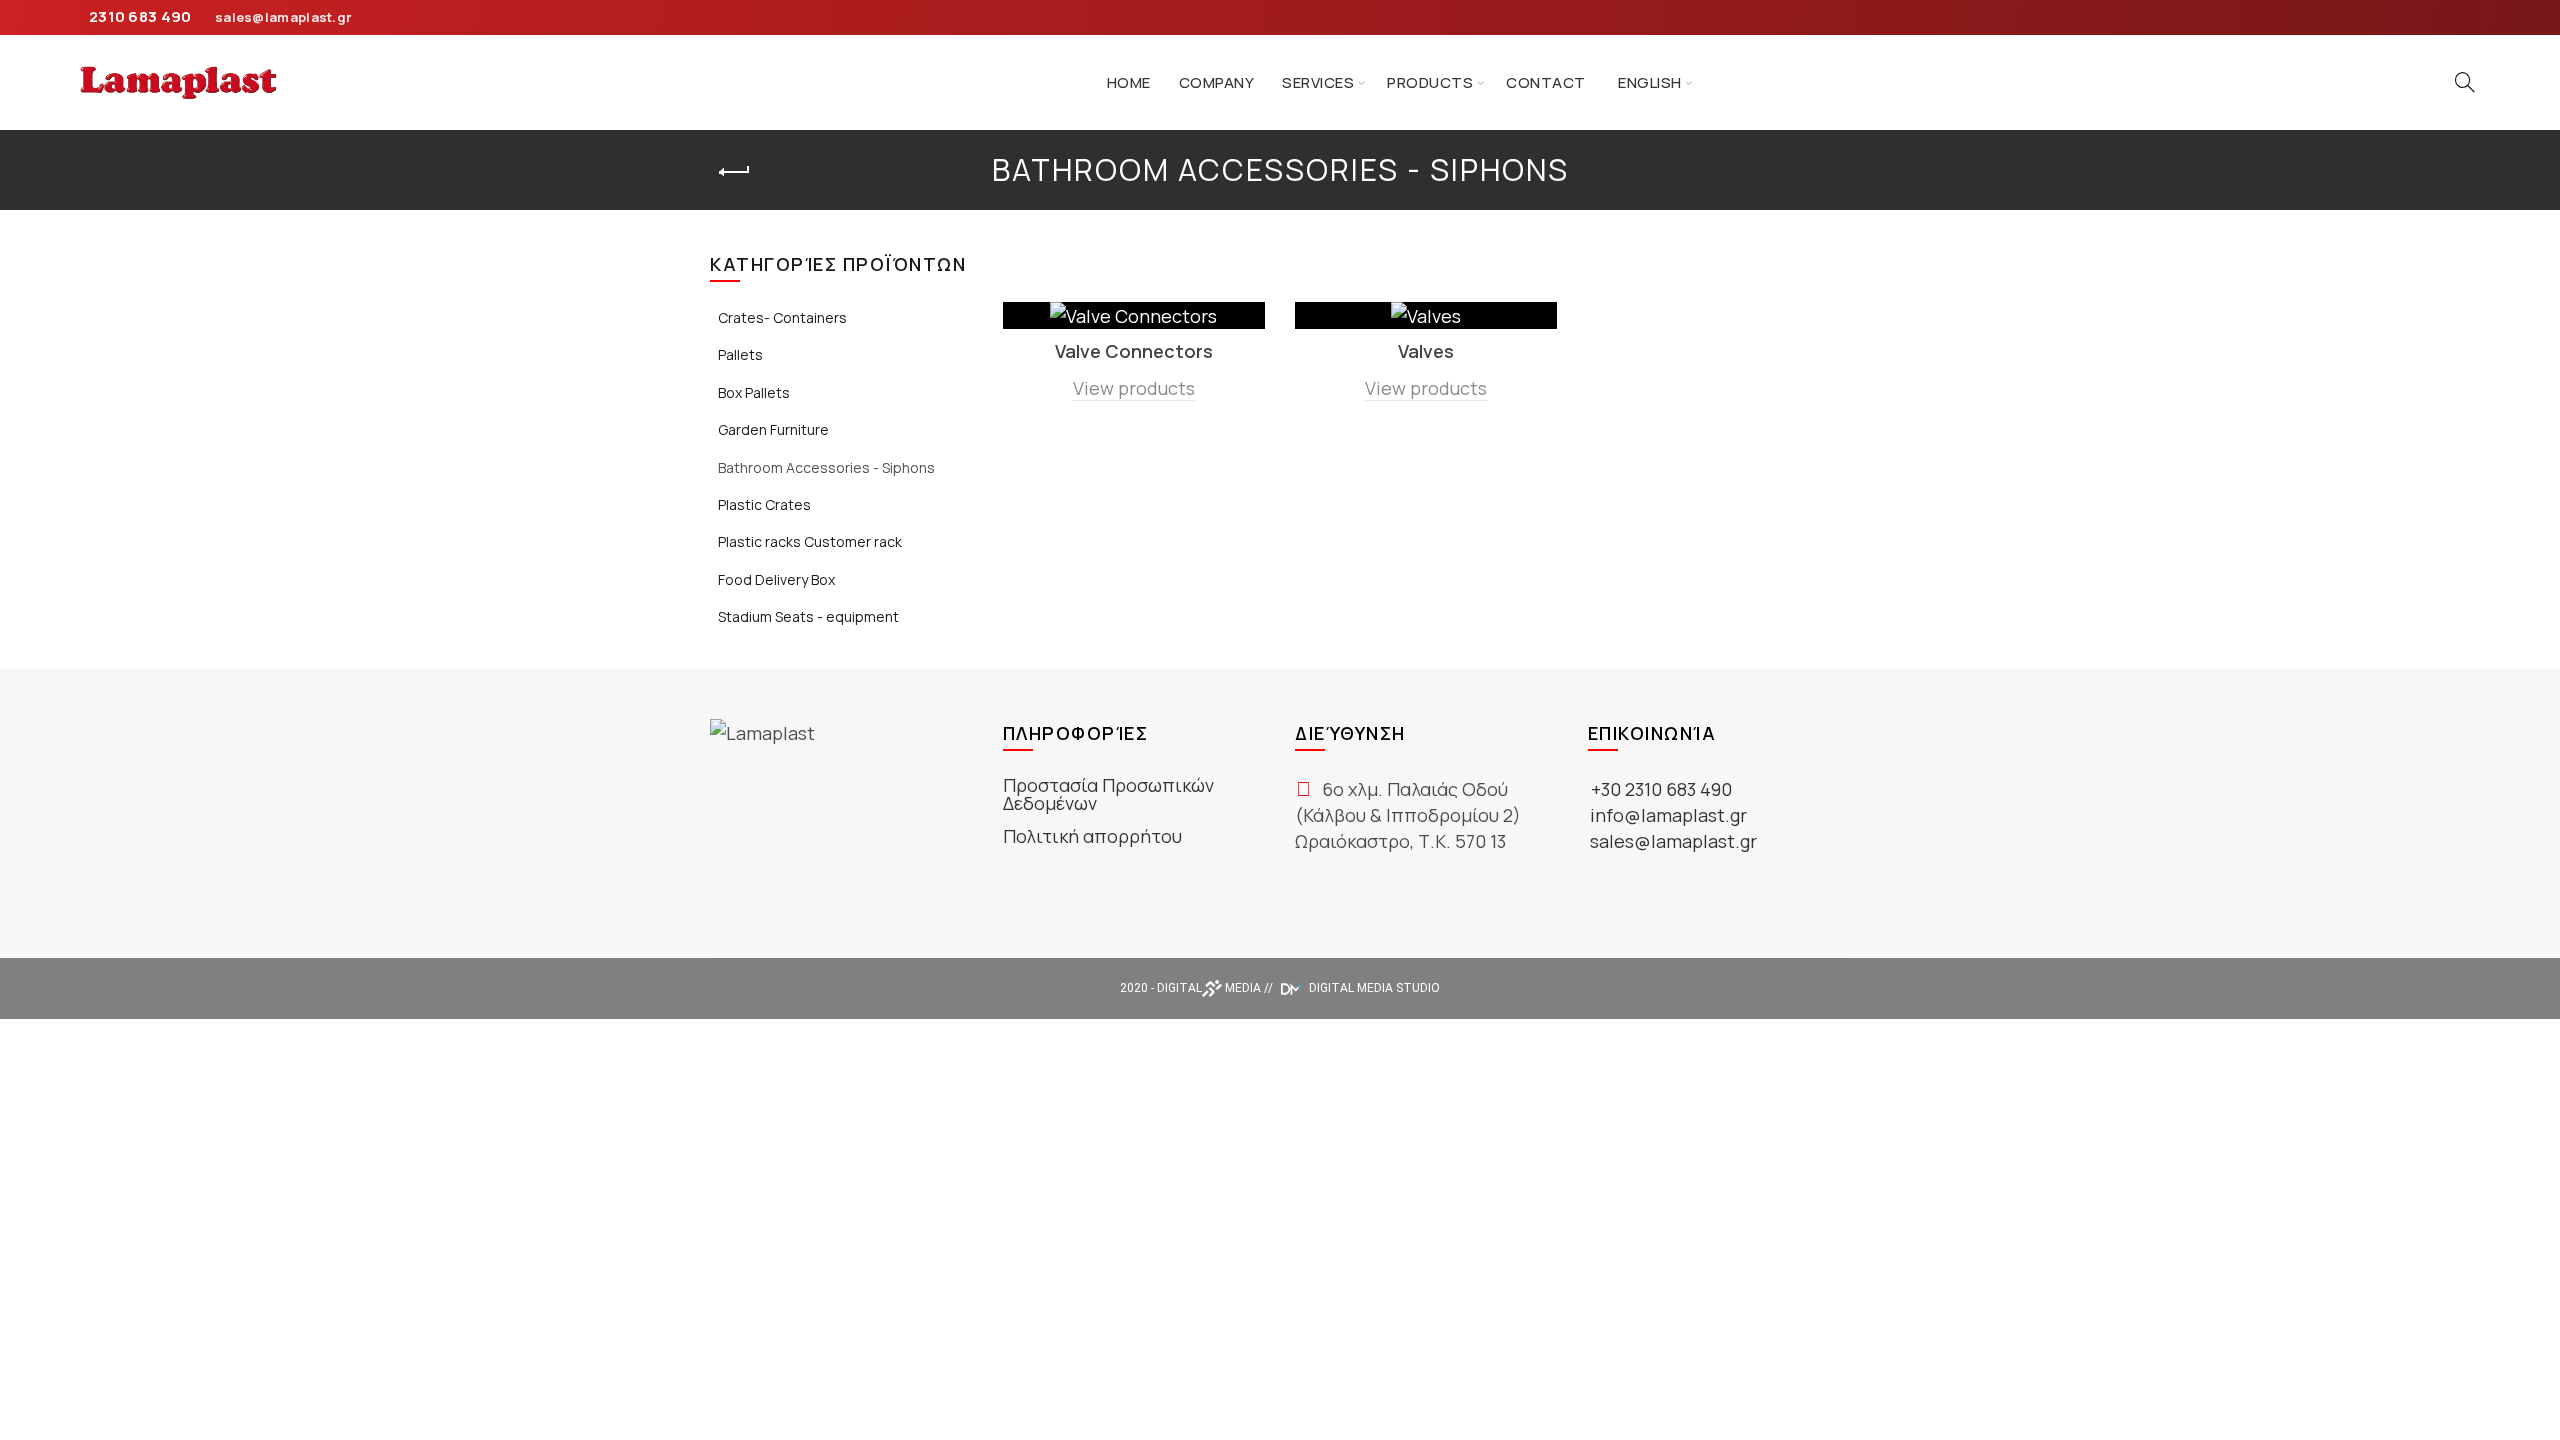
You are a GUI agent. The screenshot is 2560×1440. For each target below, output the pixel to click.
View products (1134, 388)
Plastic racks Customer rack (810, 541)
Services (1318, 82)
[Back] (735, 172)
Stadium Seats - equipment (808, 616)
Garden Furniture (773, 429)
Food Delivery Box (776, 579)
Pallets (740, 354)
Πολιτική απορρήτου (1092, 836)
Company (1217, 82)
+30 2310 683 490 (1661, 789)
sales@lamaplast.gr (283, 17)
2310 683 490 (140, 16)
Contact (1546, 82)
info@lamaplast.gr (1668, 815)
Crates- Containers (782, 317)
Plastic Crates (764, 504)
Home (1129, 82)
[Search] (2465, 82)
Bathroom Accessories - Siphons (826, 467)
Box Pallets (754, 392)
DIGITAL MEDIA (1209, 988)
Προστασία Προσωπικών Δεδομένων (1108, 794)
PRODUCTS (1430, 82)
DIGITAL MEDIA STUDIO (1373, 988)
